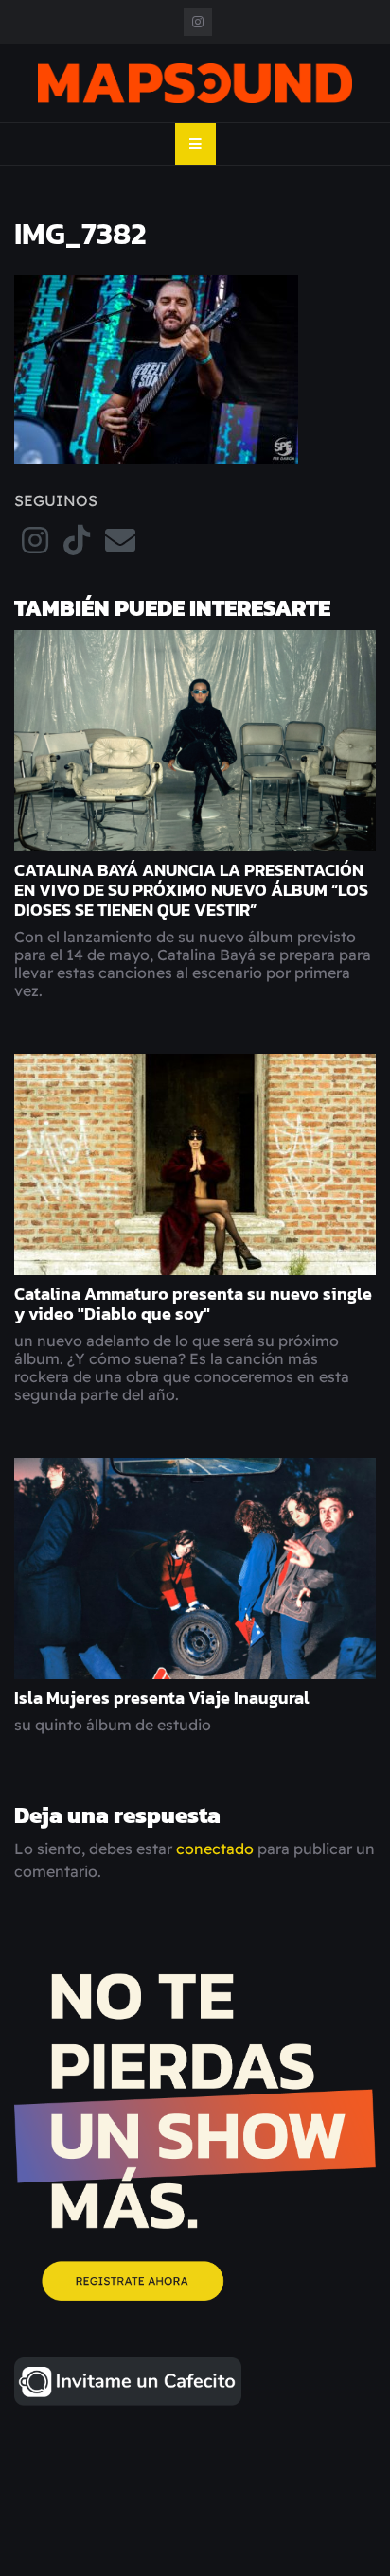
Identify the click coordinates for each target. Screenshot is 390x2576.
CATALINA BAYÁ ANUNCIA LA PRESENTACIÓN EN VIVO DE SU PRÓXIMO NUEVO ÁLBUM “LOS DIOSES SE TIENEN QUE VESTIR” (191, 890)
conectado (215, 1849)
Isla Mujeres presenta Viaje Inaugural (162, 1698)
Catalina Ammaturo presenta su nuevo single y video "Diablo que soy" (193, 1304)
